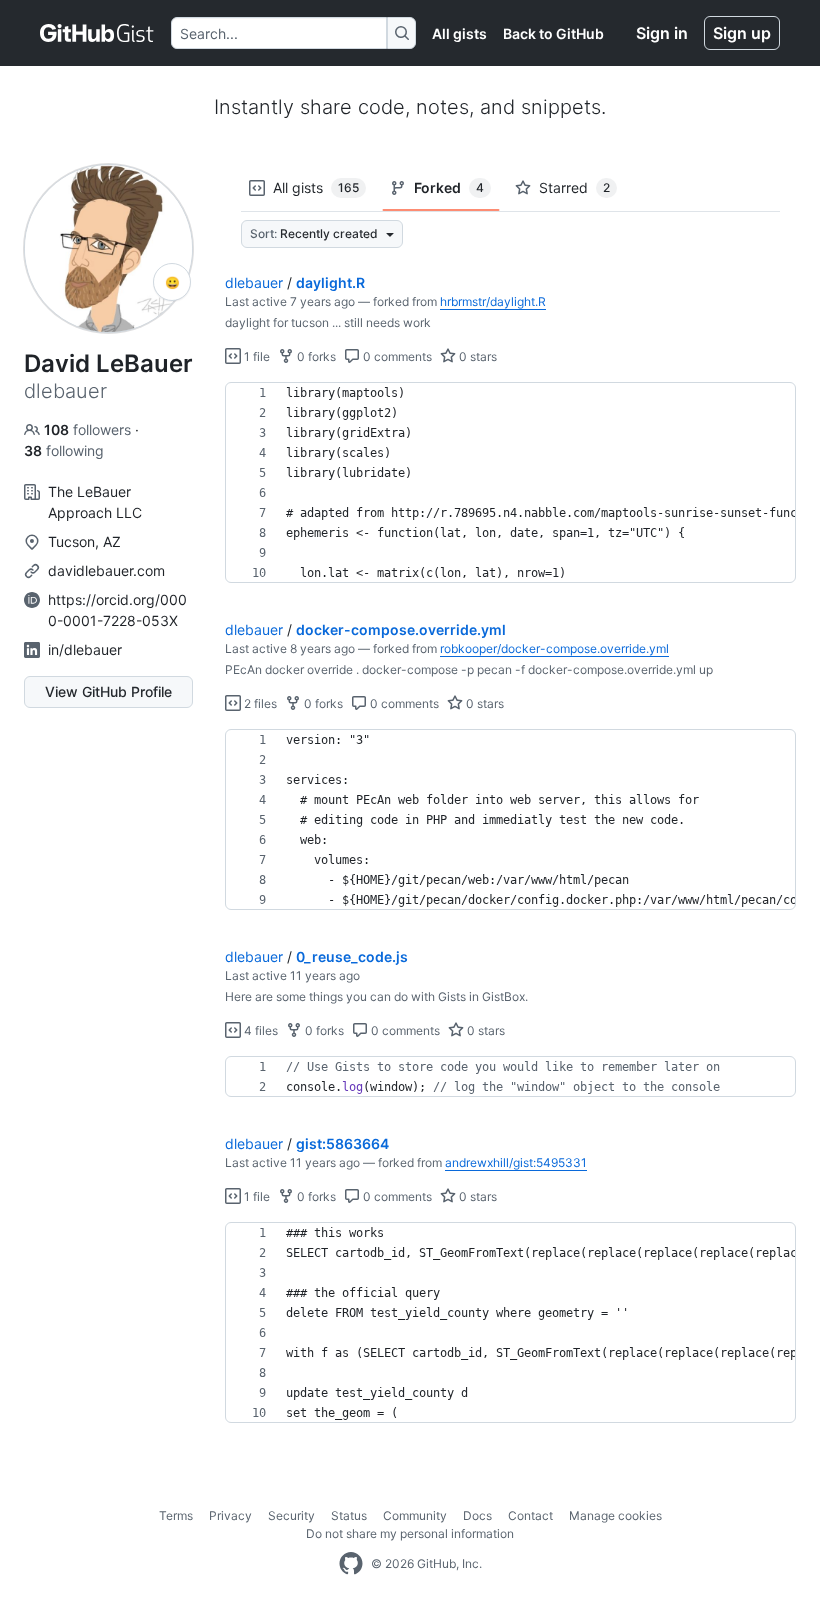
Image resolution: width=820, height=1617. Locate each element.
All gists (459, 33)
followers (89, 429)
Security (291, 1515)
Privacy (230, 1515)
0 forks (315, 356)
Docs (477, 1515)
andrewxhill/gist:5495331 (516, 1162)
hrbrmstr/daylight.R (493, 301)
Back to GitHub (553, 33)
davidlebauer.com (106, 570)
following (64, 450)
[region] (510, 483)
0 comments (396, 356)
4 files (259, 1030)
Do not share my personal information (410, 1533)
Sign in (662, 33)
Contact (530, 1515)
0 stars (476, 356)
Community (415, 1515)
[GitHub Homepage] (351, 1564)
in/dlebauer (85, 649)
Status (349, 1515)
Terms (176, 1515)
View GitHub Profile (108, 691)
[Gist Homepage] (97, 33)
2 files (259, 703)
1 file (255, 356)
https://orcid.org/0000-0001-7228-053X (117, 610)
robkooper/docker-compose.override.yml (554, 648)
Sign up (742, 33)
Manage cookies (615, 1515)
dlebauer (254, 282)
